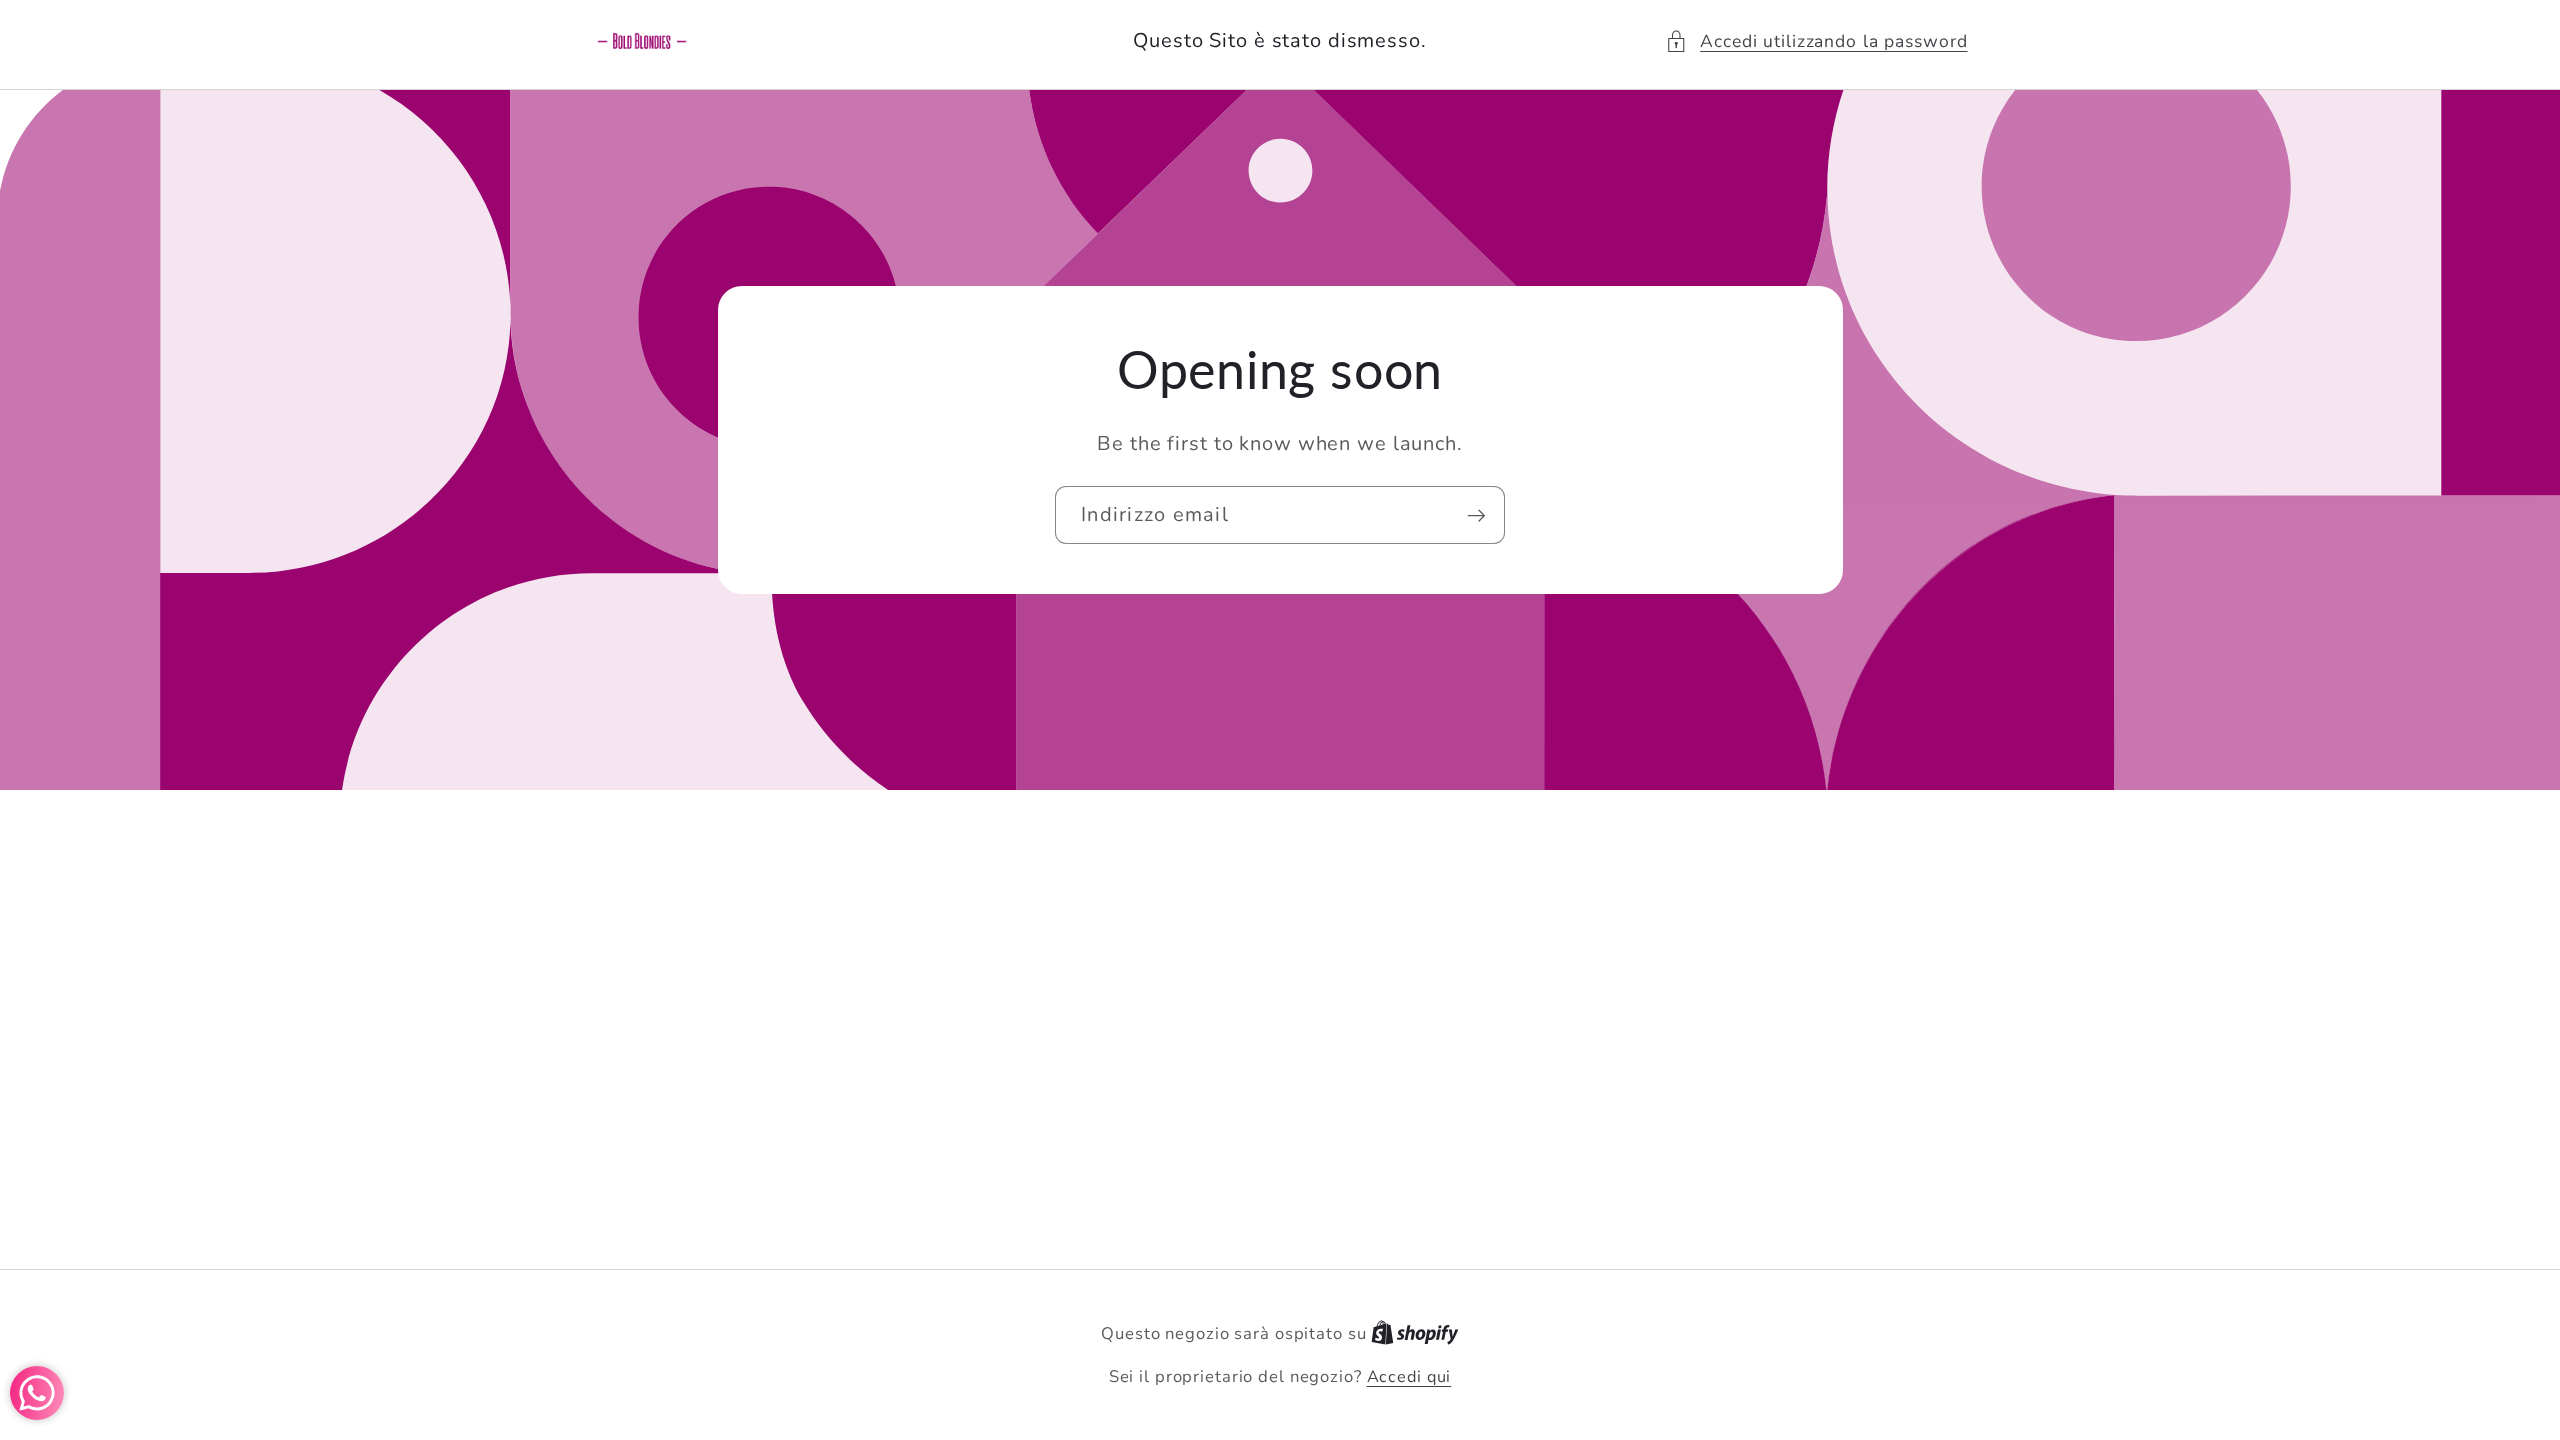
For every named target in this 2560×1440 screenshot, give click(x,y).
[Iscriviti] (1476, 515)
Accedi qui (1409, 1377)
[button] (1816, 41)
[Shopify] (1415, 1334)
